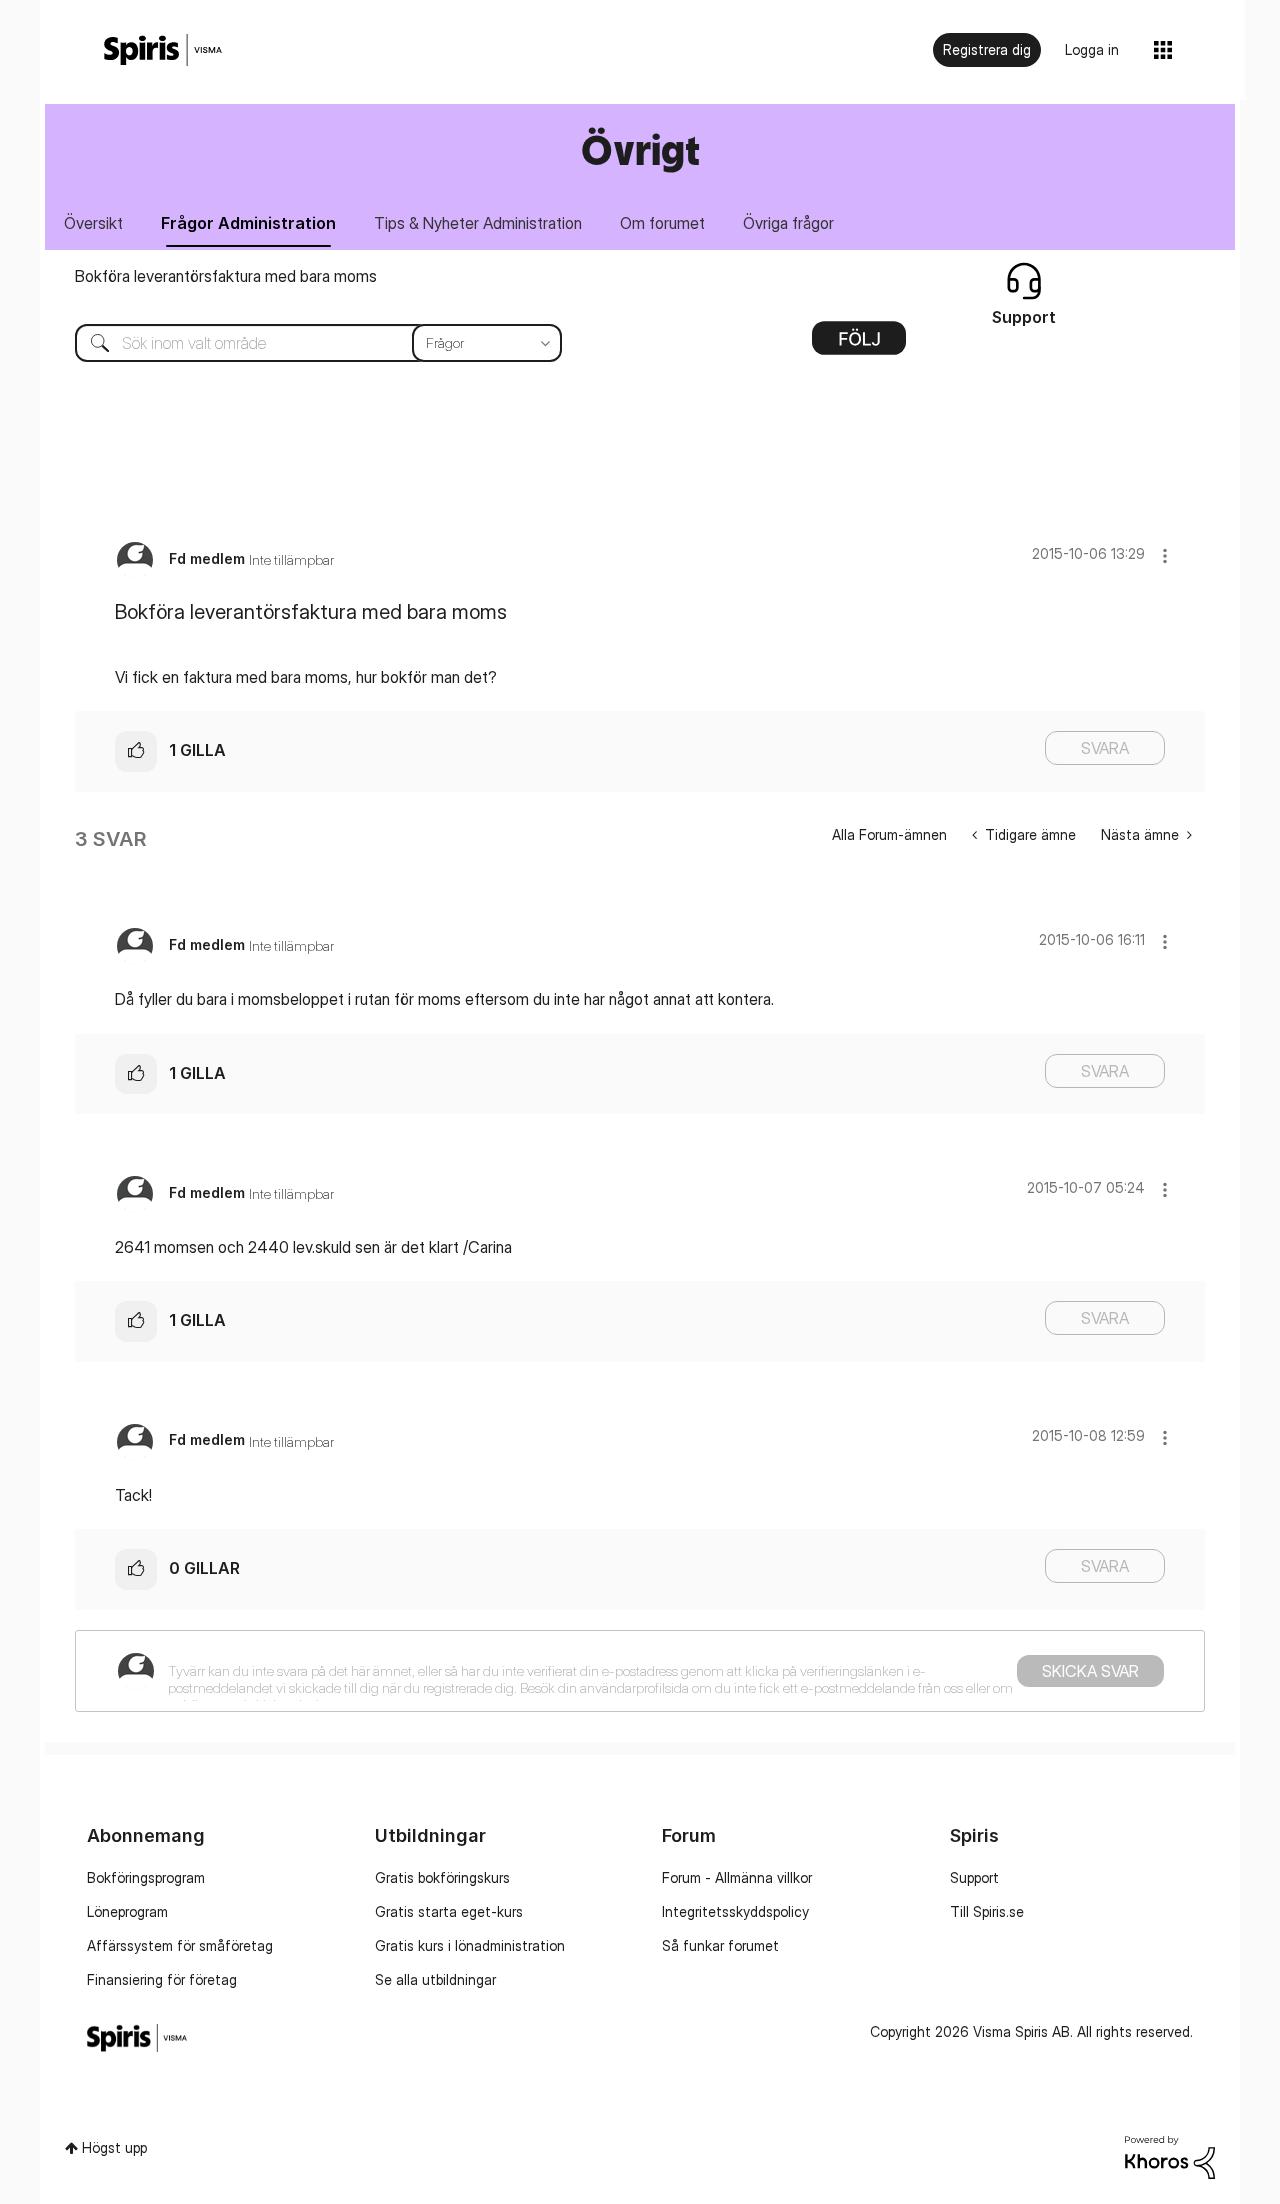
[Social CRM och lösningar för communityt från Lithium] (1170, 2155)
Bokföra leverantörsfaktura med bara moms (226, 276)
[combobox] (303, 343)
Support (974, 1877)
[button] (1165, 555)
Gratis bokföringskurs (442, 1877)
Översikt (93, 223)
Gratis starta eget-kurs (449, 1911)
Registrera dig (987, 49)
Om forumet (662, 223)
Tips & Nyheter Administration (478, 223)
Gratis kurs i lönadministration (470, 1945)
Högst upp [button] (114, 2147)
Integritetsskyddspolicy (735, 1911)
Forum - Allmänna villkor (737, 1877)
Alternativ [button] (859, 345)
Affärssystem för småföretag (180, 1945)
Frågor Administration (248, 223)
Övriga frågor (788, 223)
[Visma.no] (163, 50)
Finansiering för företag (162, 1979)
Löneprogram (127, 1911)
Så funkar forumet (720, 1945)
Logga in (1092, 49)
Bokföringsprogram (146, 1877)
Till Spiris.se (987, 1911)
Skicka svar (1090, 1671)
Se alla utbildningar (435, 1979)
